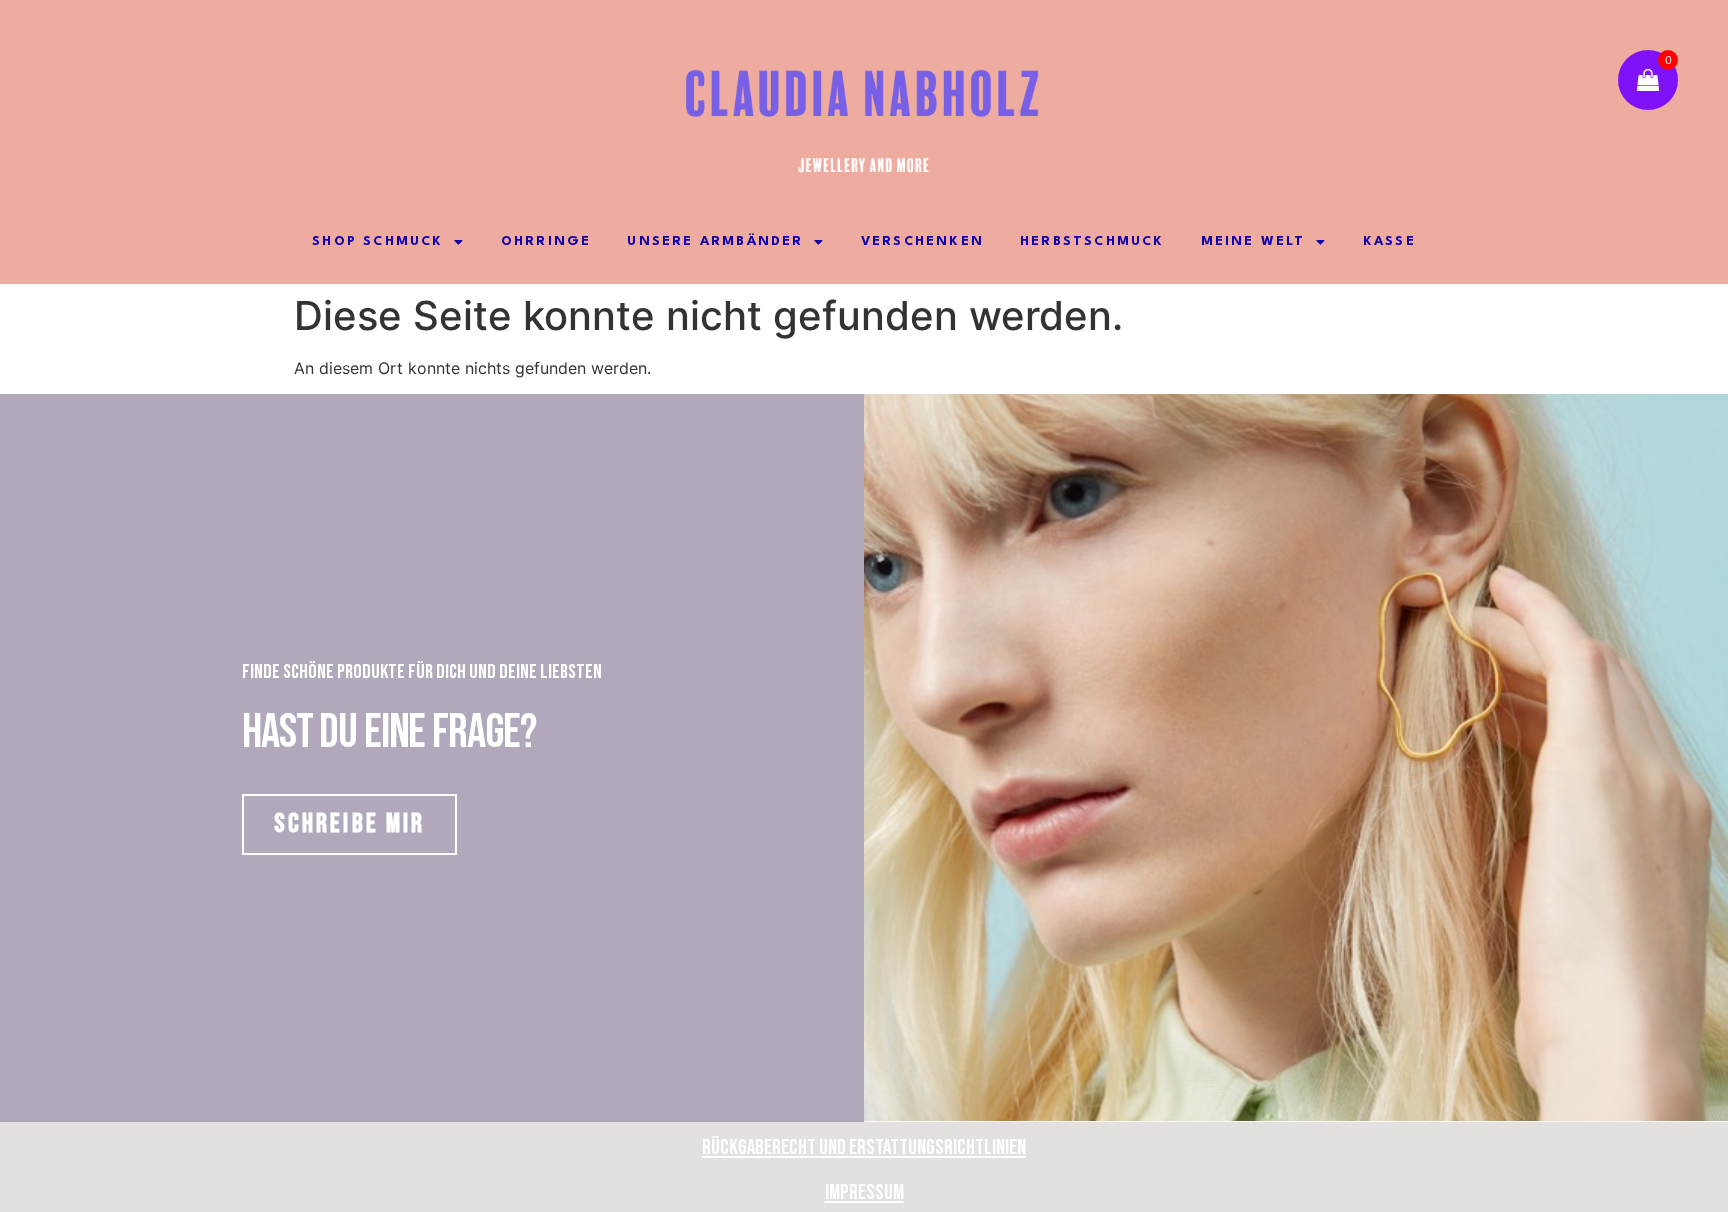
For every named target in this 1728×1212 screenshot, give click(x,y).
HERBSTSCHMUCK (1092, 241)
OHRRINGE (546, 241)
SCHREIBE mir (349, 824)
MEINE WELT (1253, 241)
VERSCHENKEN (922, 241)
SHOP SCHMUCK (377, 241)
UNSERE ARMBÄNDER (715, 241)
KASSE (1389, 241)
